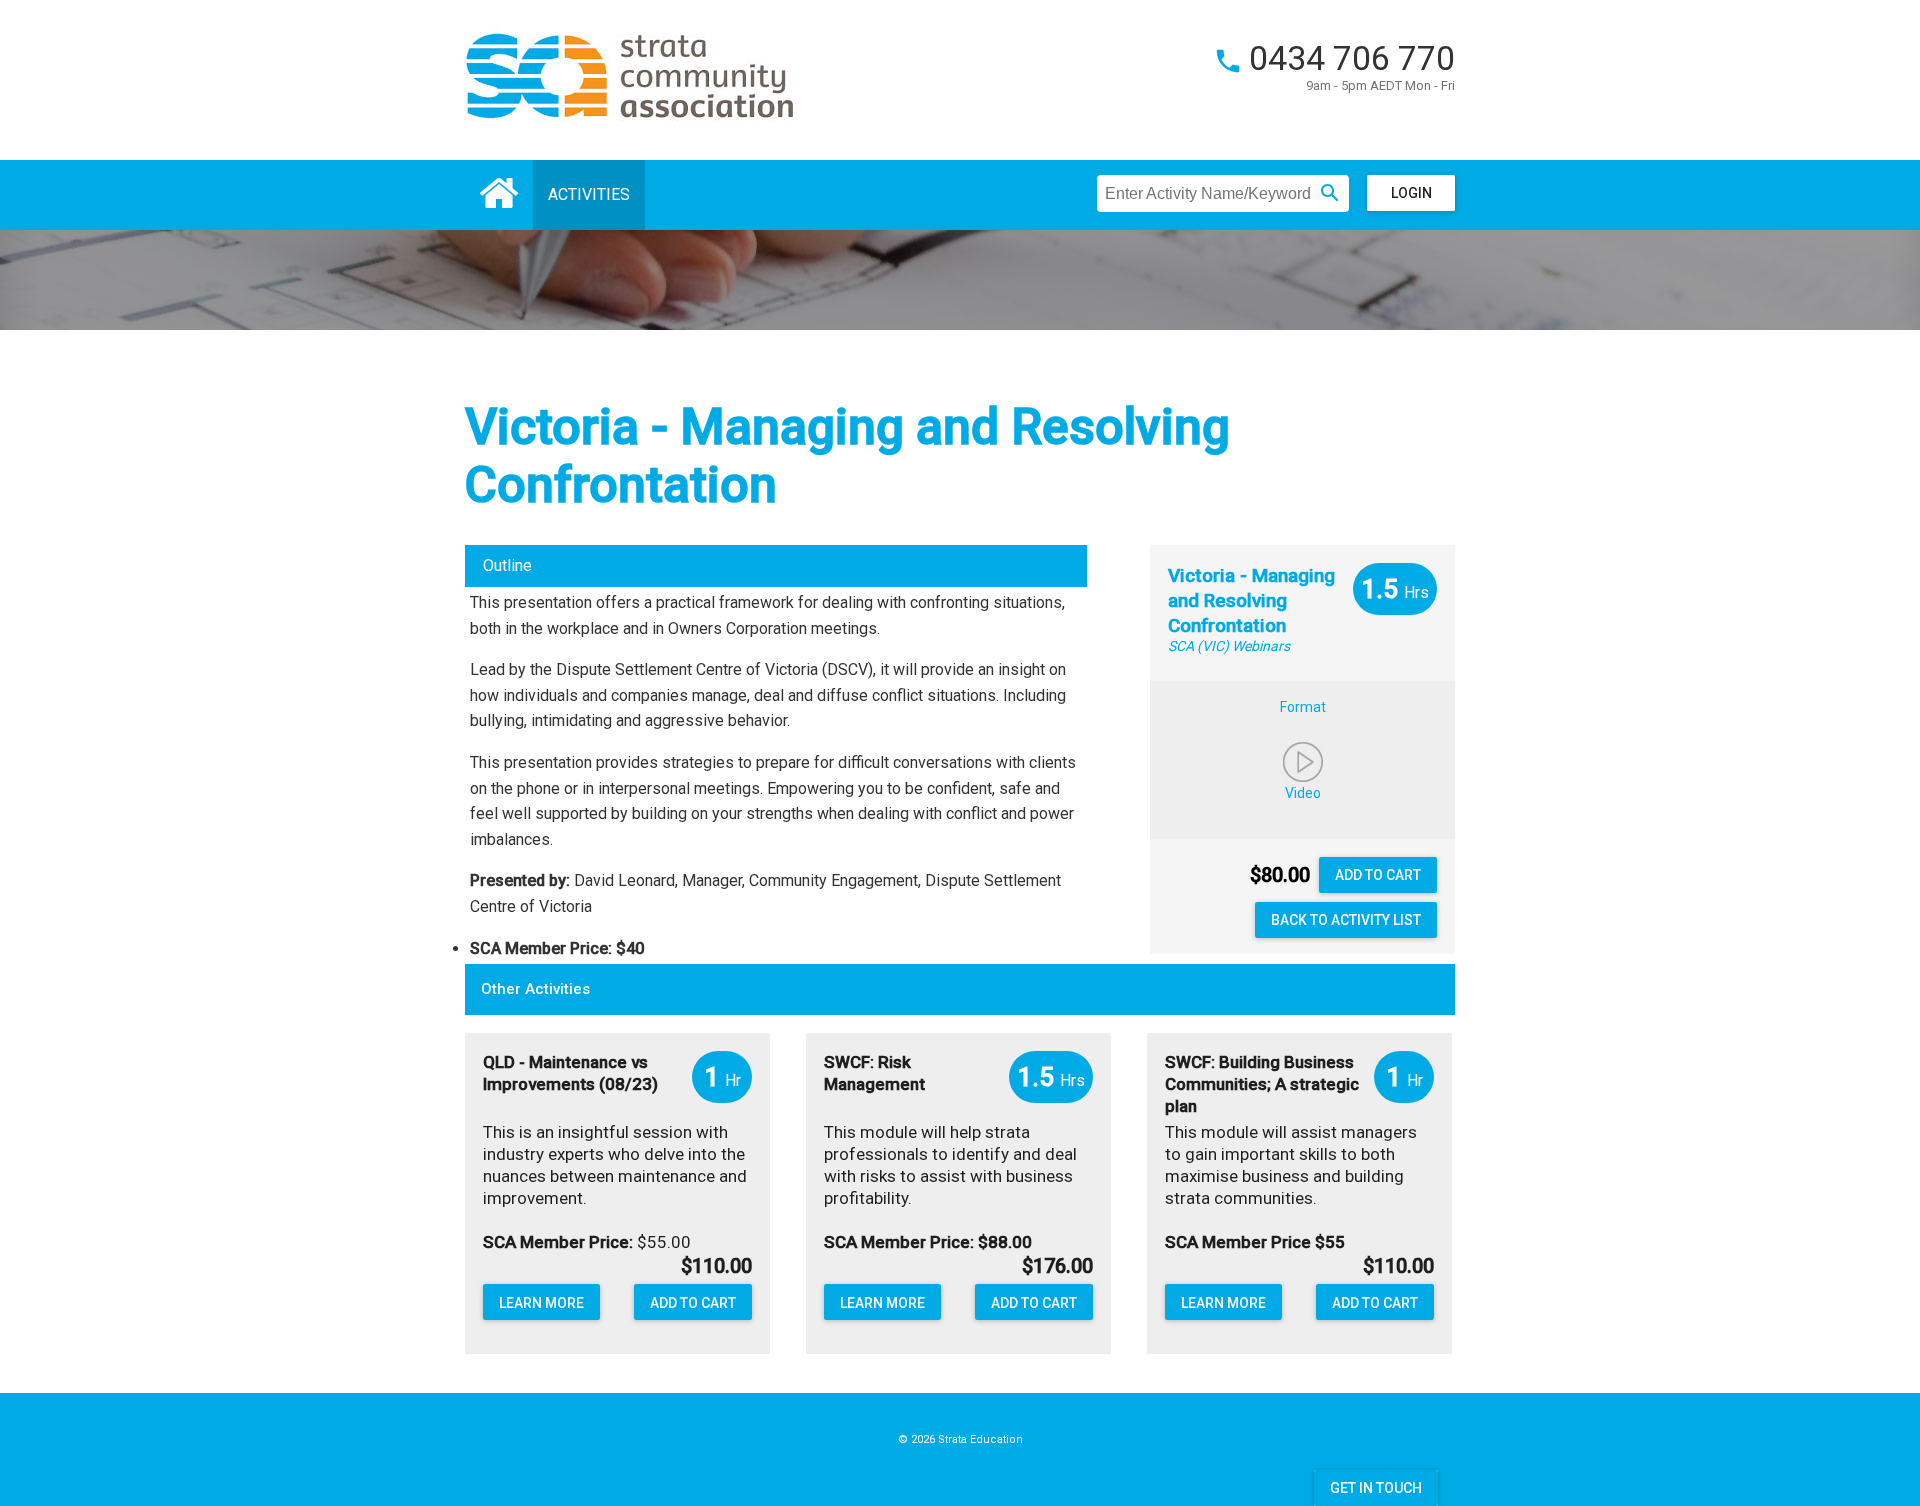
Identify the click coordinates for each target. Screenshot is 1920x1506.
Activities (589, 194)
